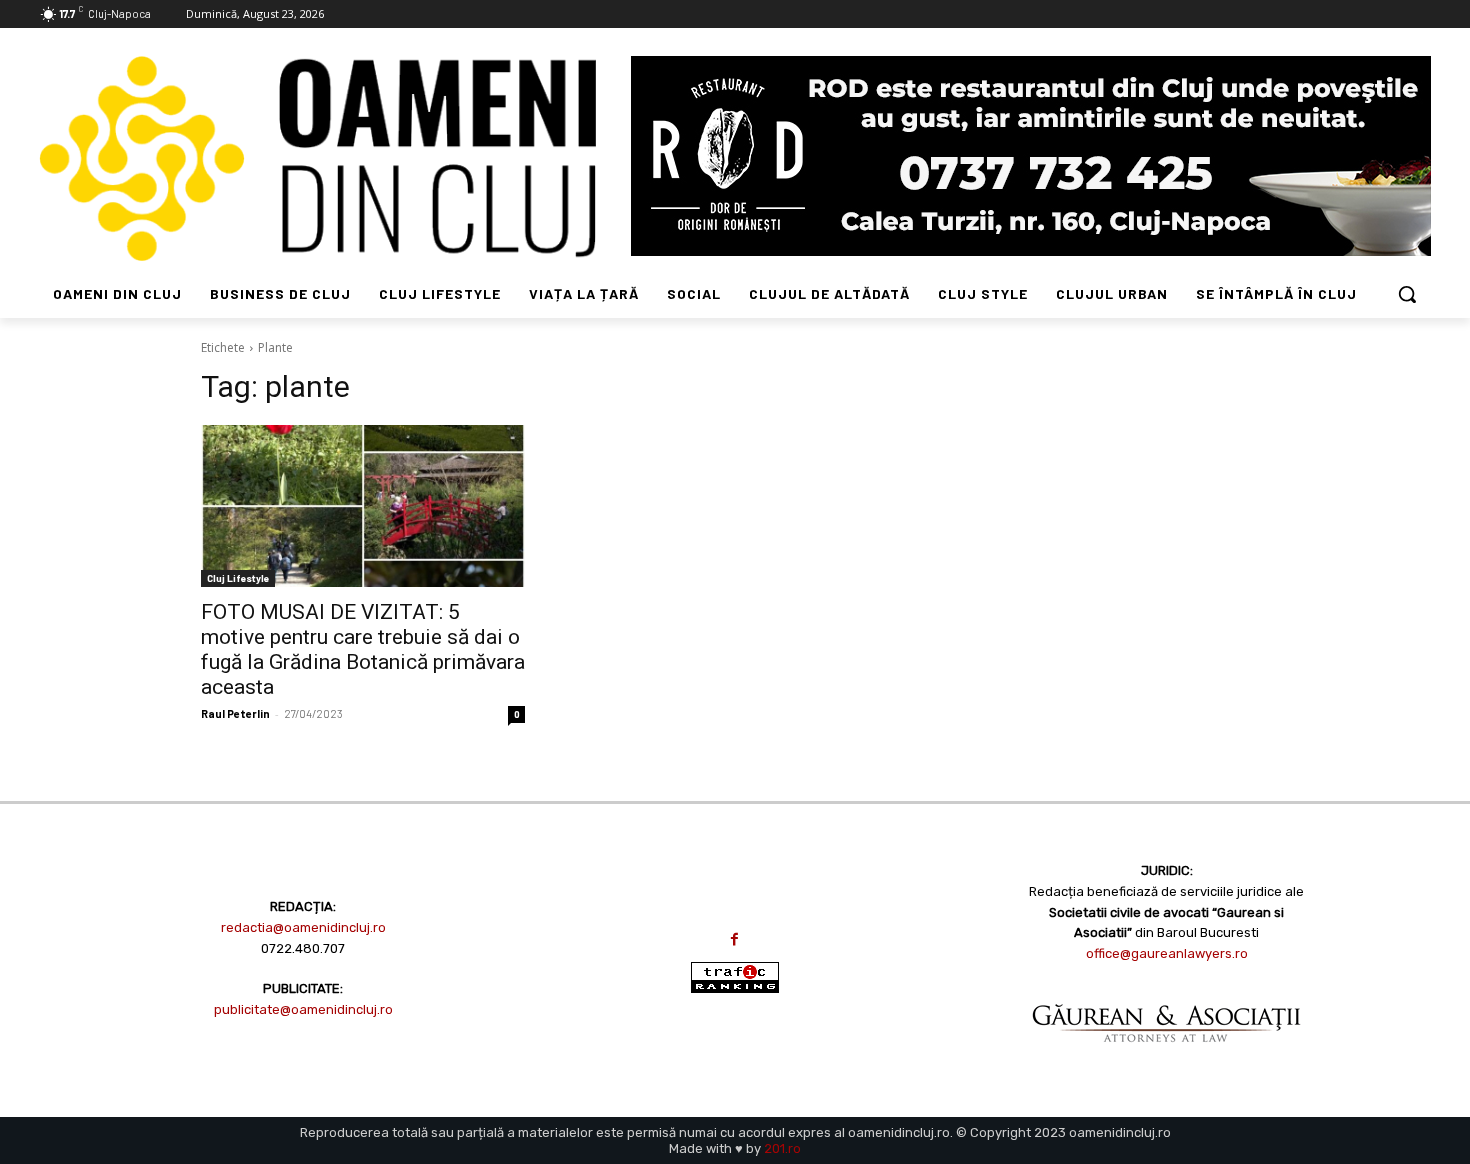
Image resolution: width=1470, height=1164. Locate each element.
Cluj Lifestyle (238, 578)
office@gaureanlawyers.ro (1167, 953)
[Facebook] (734, 939)
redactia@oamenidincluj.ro (303, 927)
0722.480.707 (303, 948)
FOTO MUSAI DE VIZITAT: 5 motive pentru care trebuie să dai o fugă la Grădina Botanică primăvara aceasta (363, 649)
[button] (1407, 294)
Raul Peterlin (235, 713)
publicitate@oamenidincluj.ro (303, 1009)
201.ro (782, 1148)
